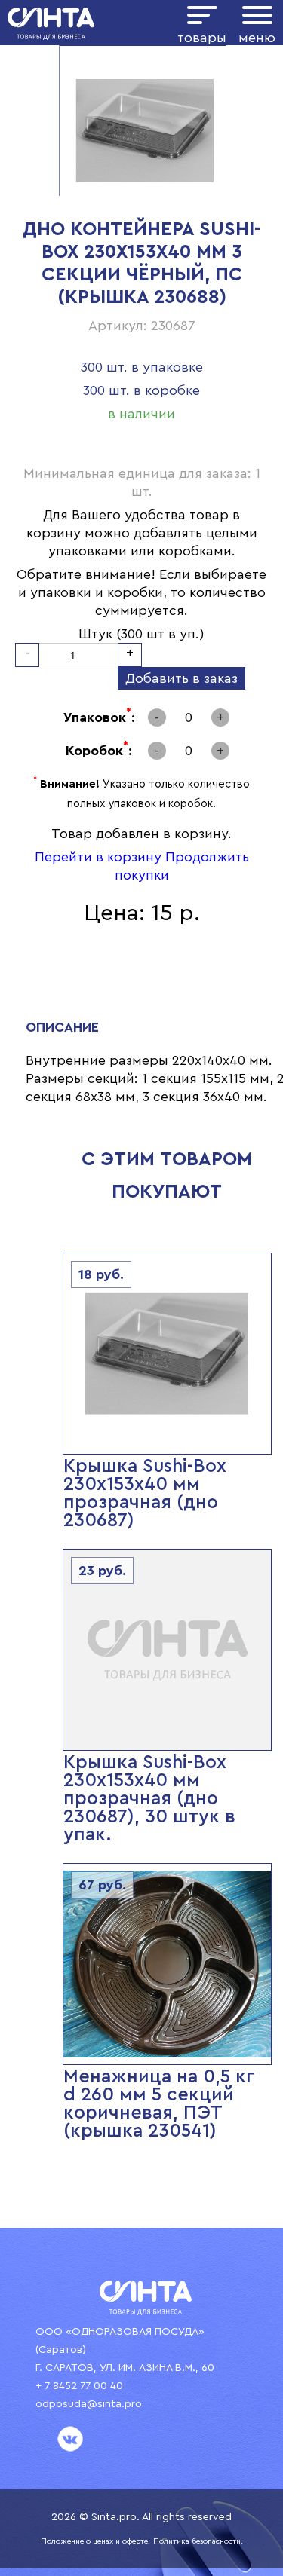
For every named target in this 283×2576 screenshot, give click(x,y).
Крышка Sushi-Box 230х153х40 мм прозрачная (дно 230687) (145, 1493)
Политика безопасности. (198, 2541)
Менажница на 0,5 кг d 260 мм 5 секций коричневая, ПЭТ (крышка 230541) (159, 2104)
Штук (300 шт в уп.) (141, 634)
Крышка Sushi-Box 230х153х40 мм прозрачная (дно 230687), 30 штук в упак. (149, 1799)
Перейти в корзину (98, 857)
